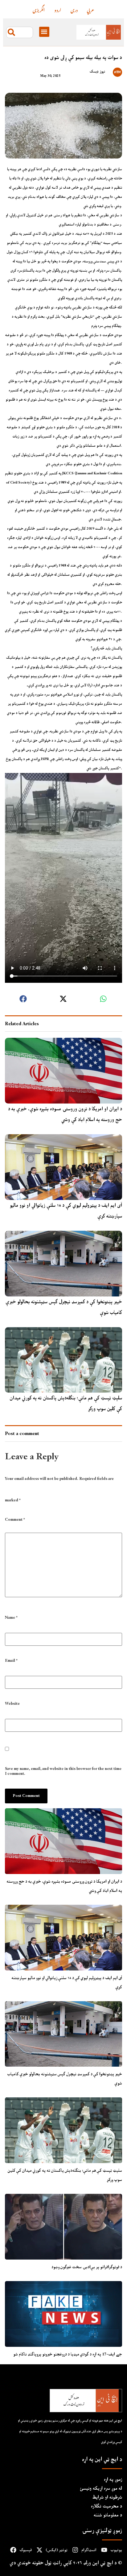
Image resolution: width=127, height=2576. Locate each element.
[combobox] (20, 32)
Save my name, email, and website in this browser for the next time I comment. (63, 1771)
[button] (44, 32)
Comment (15, 1520)
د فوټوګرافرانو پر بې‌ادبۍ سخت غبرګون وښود (87, 2267)
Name (11, 1618)
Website (12, 1704)
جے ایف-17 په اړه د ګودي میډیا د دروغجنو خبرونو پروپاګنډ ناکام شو (68, 2354)
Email (11, 1661)
